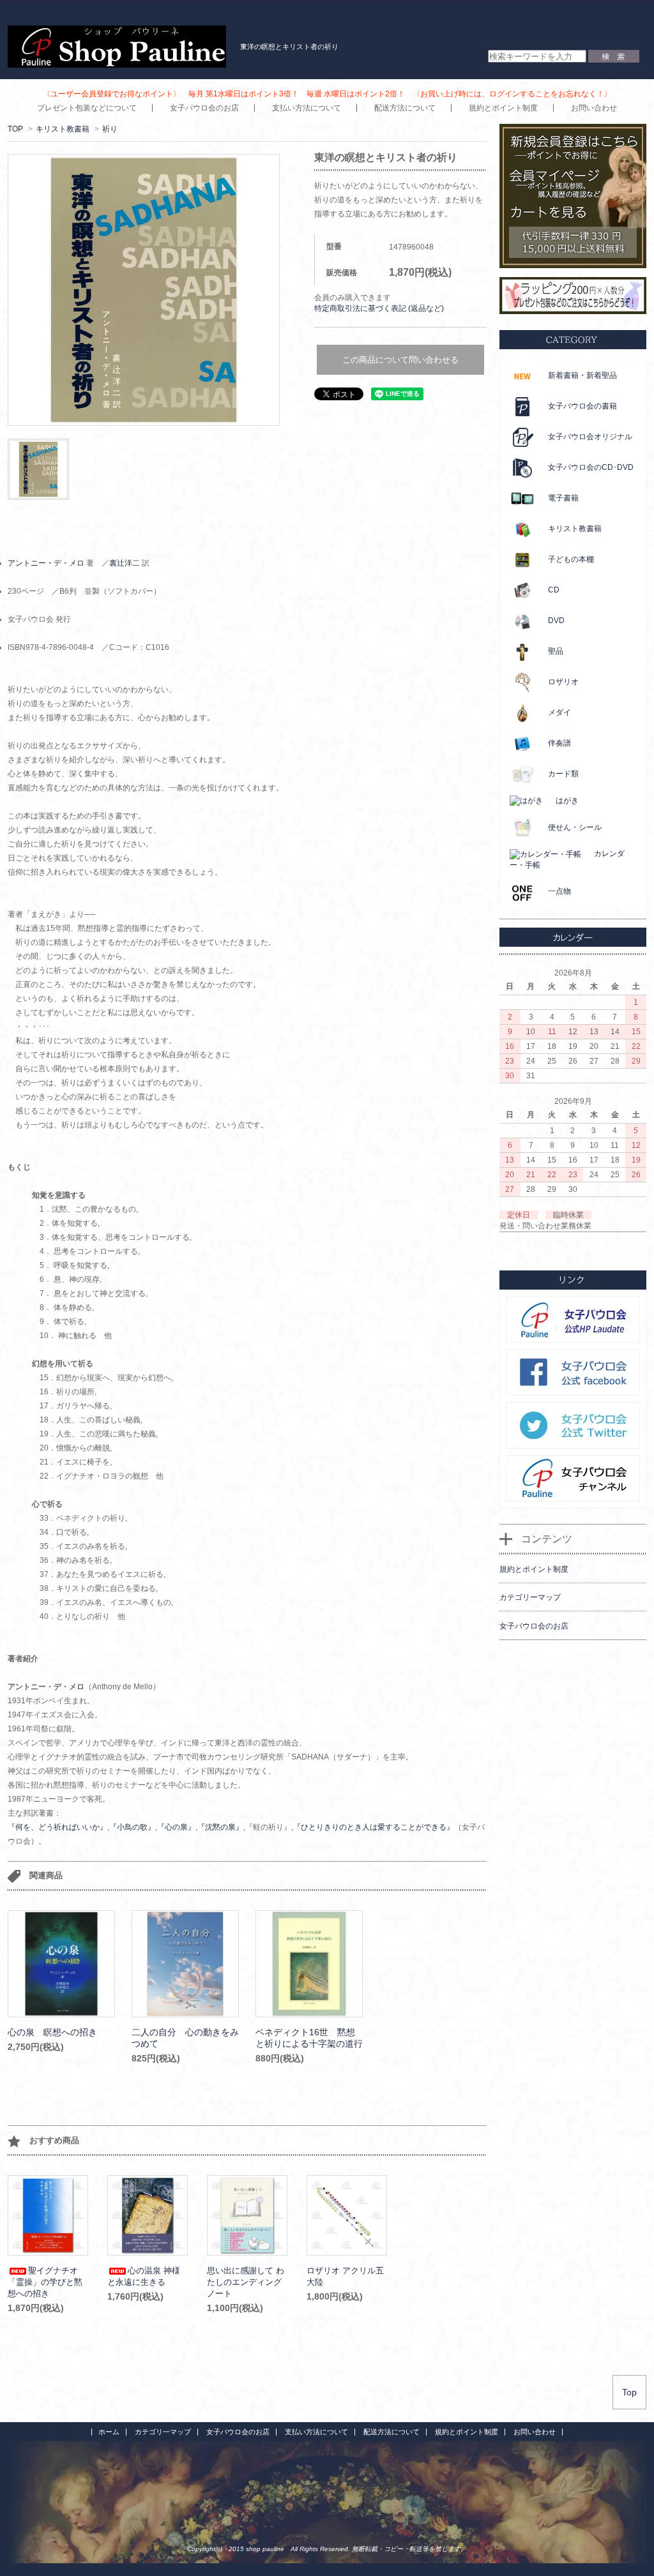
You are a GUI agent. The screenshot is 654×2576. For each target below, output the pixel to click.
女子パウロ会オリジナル (590, 437)
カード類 (563, 774)
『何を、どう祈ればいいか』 (57, 1827)
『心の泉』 (176, 1827)
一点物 (559, 891)
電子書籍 (563, 498)
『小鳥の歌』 (132, 1827)
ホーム (109, 2432)
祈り (110, 129)
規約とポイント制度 (503, 108)
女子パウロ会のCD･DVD (591, 467)
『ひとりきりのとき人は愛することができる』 (374, 1827)
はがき (567, 801)
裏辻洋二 (125, 563)
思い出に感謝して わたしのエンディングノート (246, 2282)
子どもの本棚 (571, 559)
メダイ (559, 712)
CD (554, 590)
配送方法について (405, 108)
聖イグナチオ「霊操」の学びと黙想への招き (45, 2282)
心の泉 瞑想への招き (52, 2032)
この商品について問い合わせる (400, 360)
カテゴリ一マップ (163, 2432)
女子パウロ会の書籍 (582, 406)
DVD (556, 621)
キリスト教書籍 (63, 129)
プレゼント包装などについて (87, 108)
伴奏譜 (559, 743)
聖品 (556, 651)
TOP (15, 129)
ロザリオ (563, 682)
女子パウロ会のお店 (204, 108)
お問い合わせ (594, 108)
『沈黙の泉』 (220, 1827)
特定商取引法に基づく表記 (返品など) (379, 308)
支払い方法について (307, 108)
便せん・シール (575, 827)
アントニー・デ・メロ (46, 563)
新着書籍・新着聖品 (582, 375)
